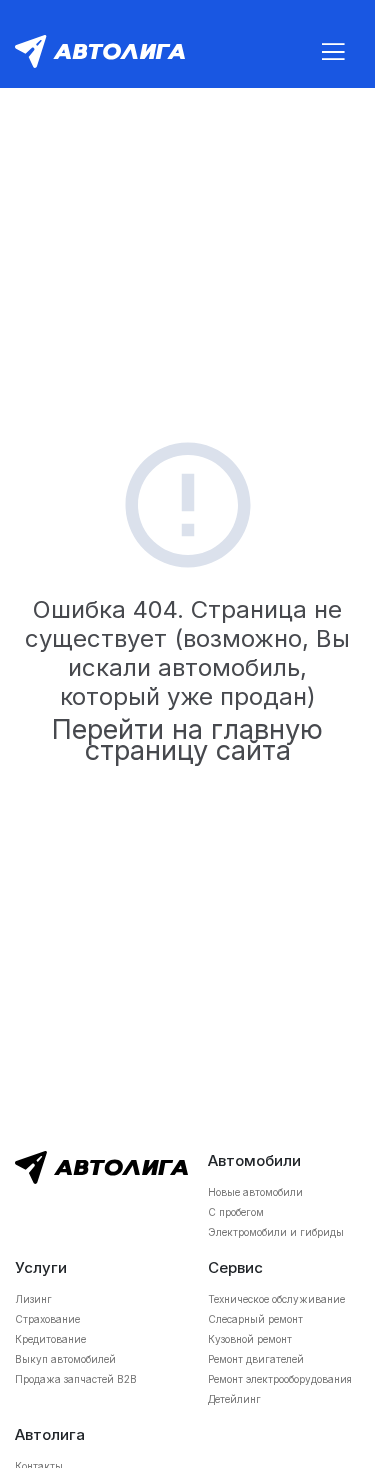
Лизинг (33, 1299)
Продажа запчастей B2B (76, 1379)
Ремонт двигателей (256, 1359)
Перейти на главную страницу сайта (187, 740)
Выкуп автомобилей (65, 1359)
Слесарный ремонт (255, 1319)
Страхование (47, 1319)
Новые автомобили (255, 1192)
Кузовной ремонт (250, 1339)
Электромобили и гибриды (276, 1232)
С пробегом (236, 1212)
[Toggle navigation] (333, 52)
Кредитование (50, 1339)
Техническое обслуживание (276, 1299)
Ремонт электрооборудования (280, 1379)
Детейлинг (234, 1399)
